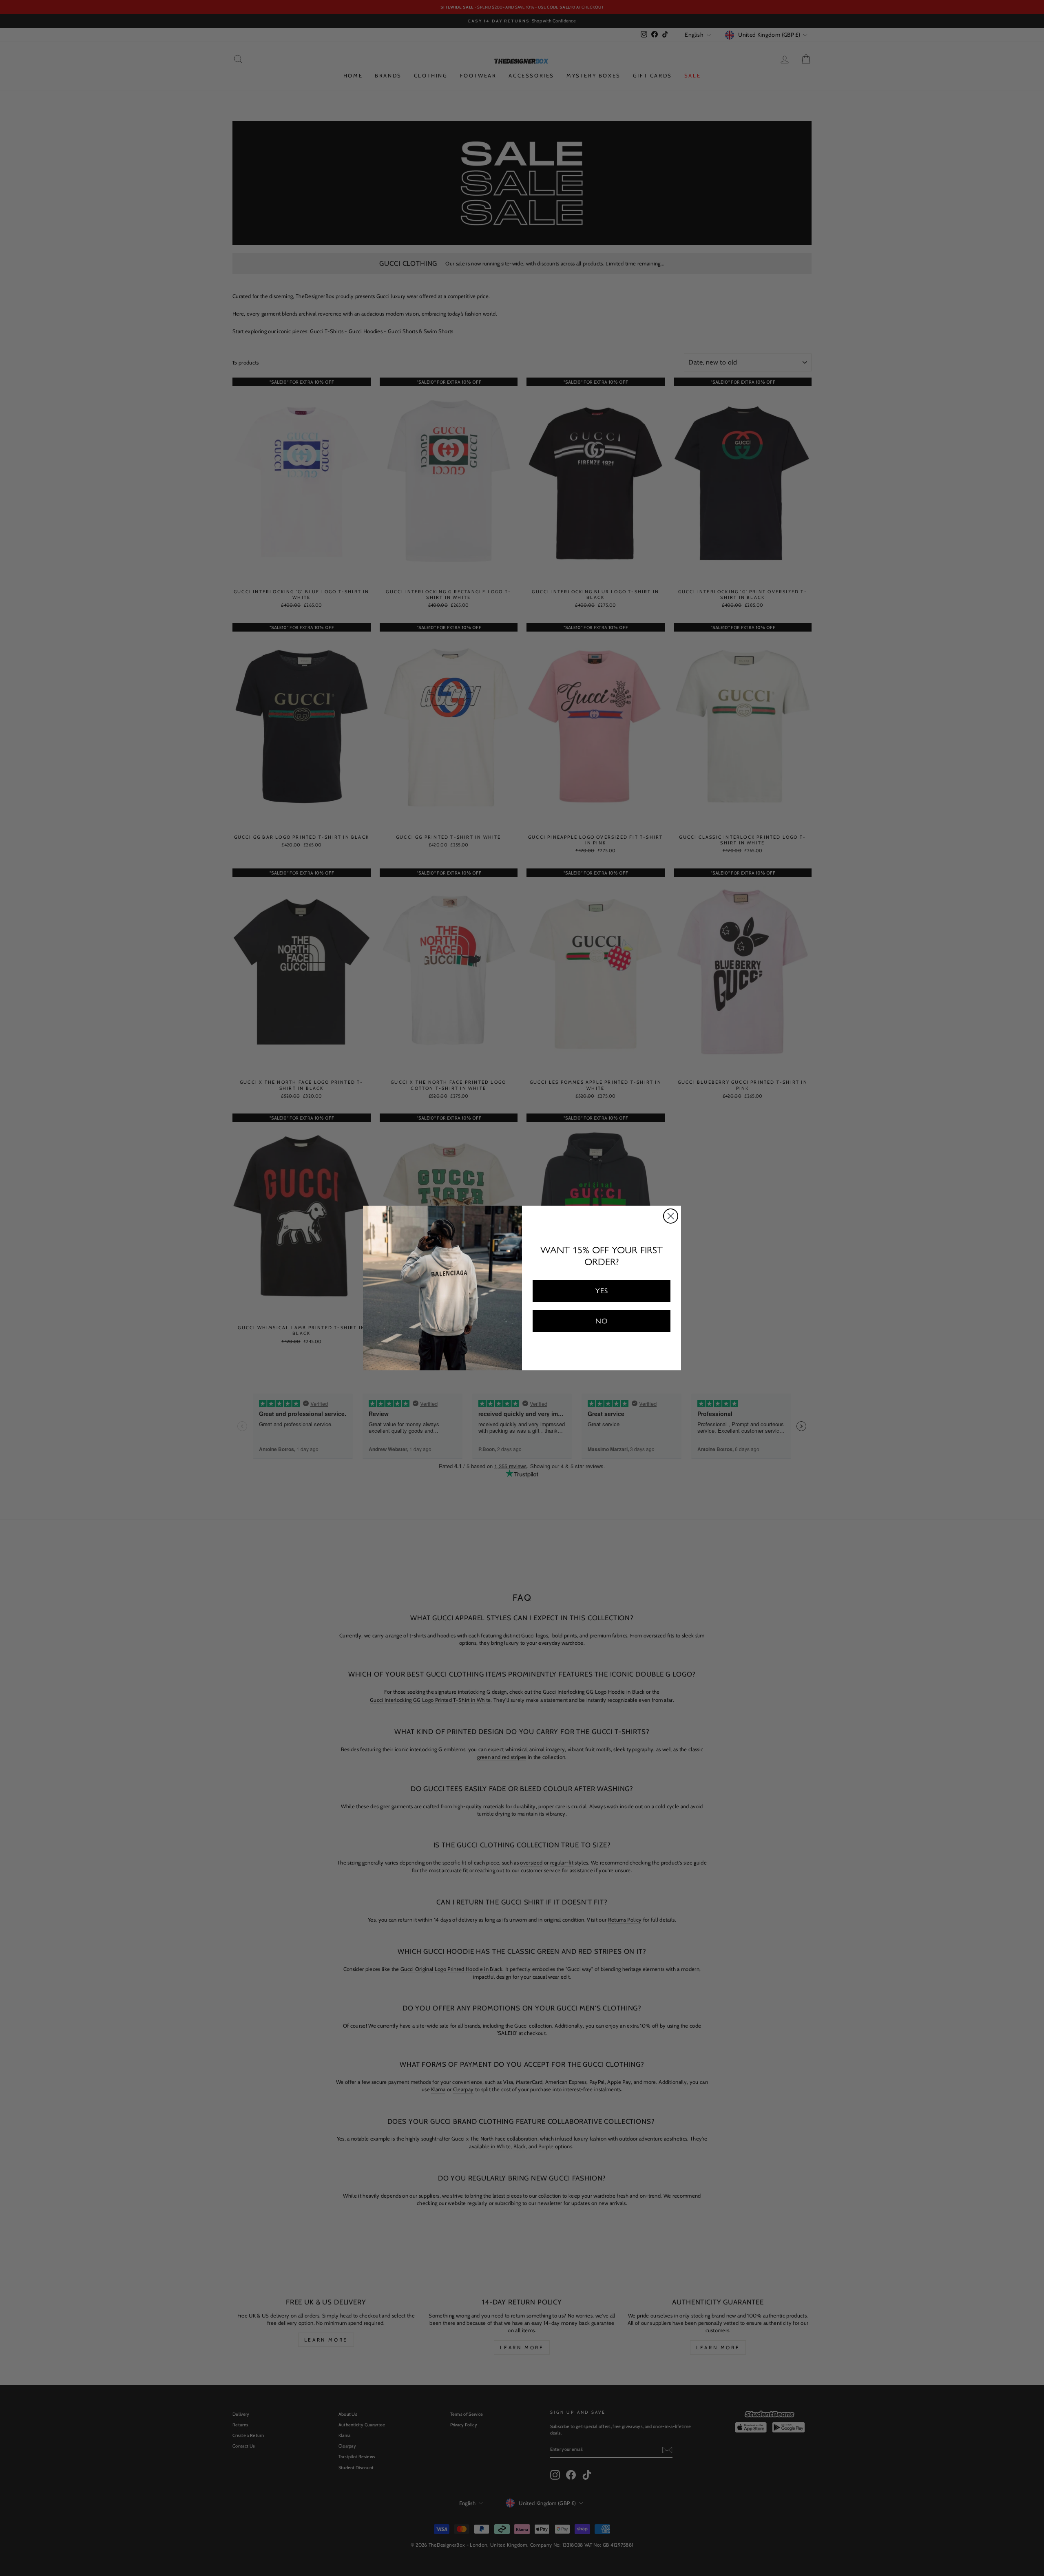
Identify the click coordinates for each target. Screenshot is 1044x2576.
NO (602, 1321)
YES (602, 1291)
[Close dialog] (671, 1216)
